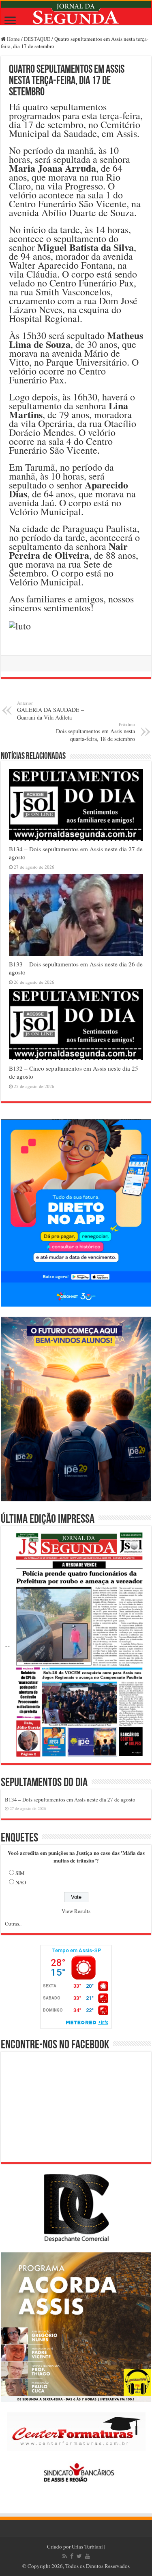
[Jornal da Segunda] (76, 13)
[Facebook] (72, 2556)
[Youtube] (88, 2556)
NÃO (21, 1882)
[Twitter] (79, 2556)
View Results (76, 1911)
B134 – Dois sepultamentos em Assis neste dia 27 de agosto (70, 1799)
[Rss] (65, 2556)
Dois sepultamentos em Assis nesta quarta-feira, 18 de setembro (95, 732)
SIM (20, 1873)
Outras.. (13, 1924)
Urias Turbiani (87, 2547)
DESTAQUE (37, 39)
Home (13, 39)
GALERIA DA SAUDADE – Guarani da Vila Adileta (50, 710)
